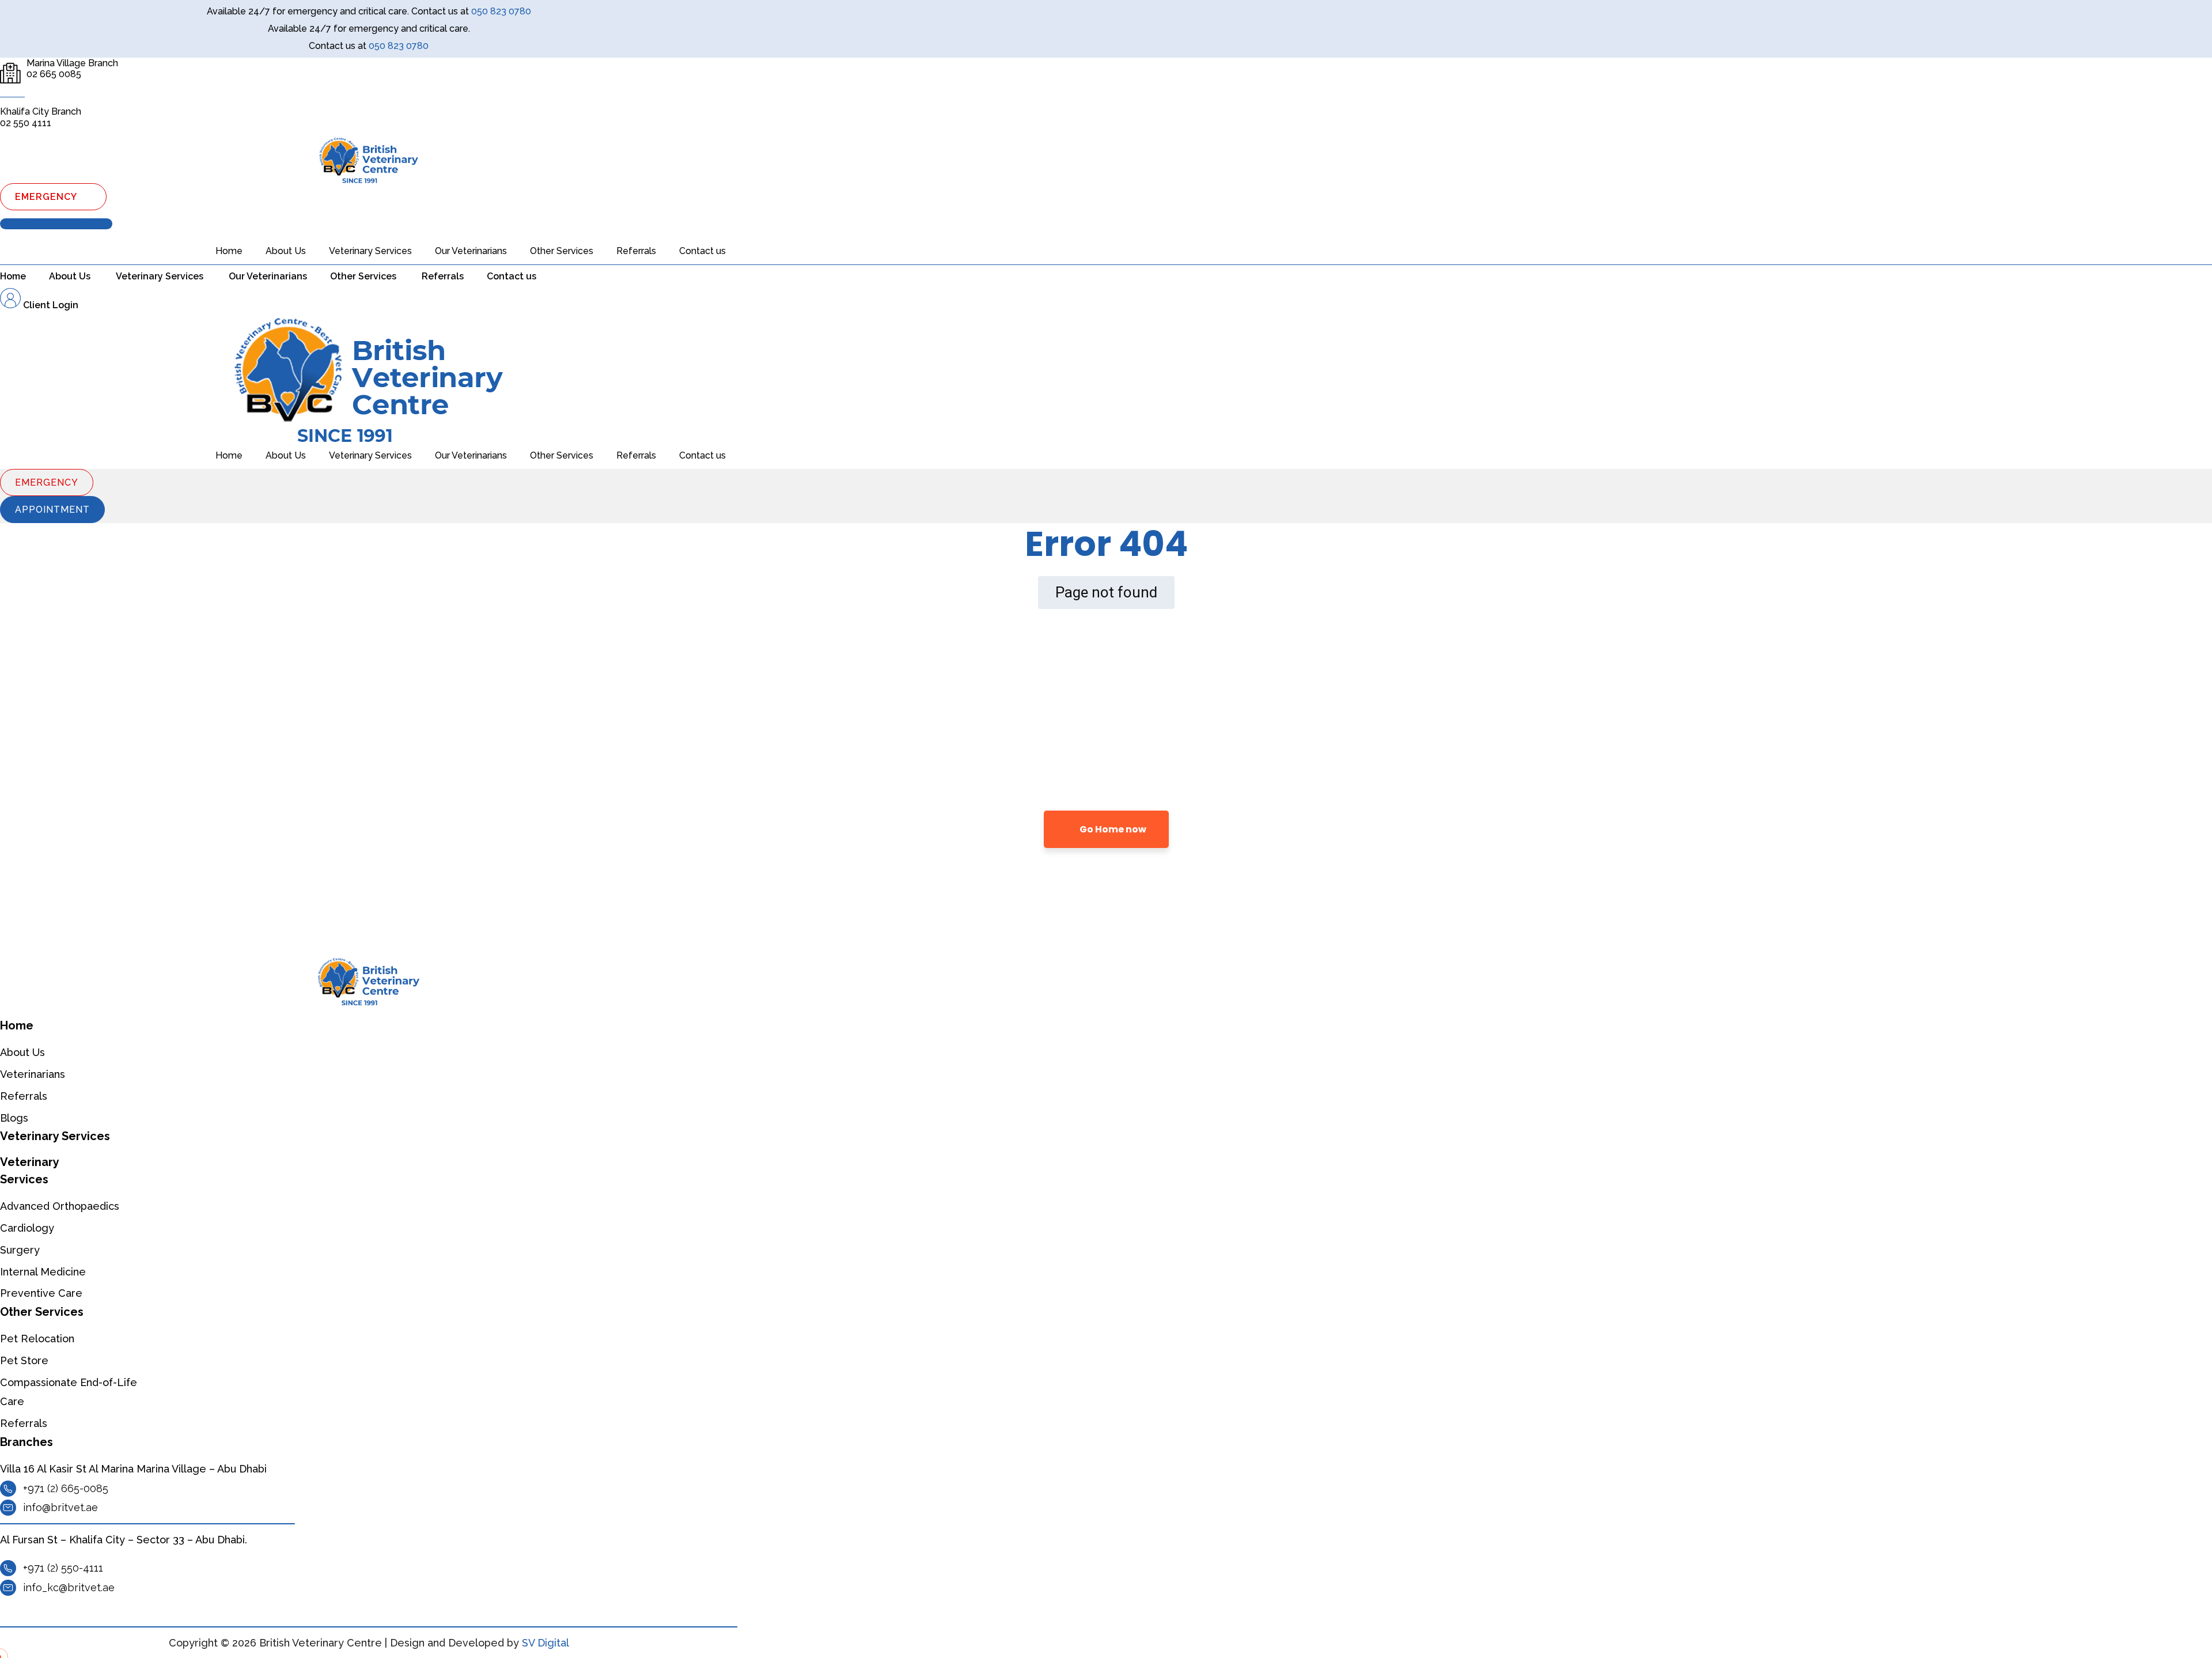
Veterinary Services (370, 251)
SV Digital (546, 1643)
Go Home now (1112, 829)
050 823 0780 (501, 11)
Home (229, 251)
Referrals (636, 251)
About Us (286, 251)
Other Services (562, 251)
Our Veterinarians (471, 251)
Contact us (702, 251)
